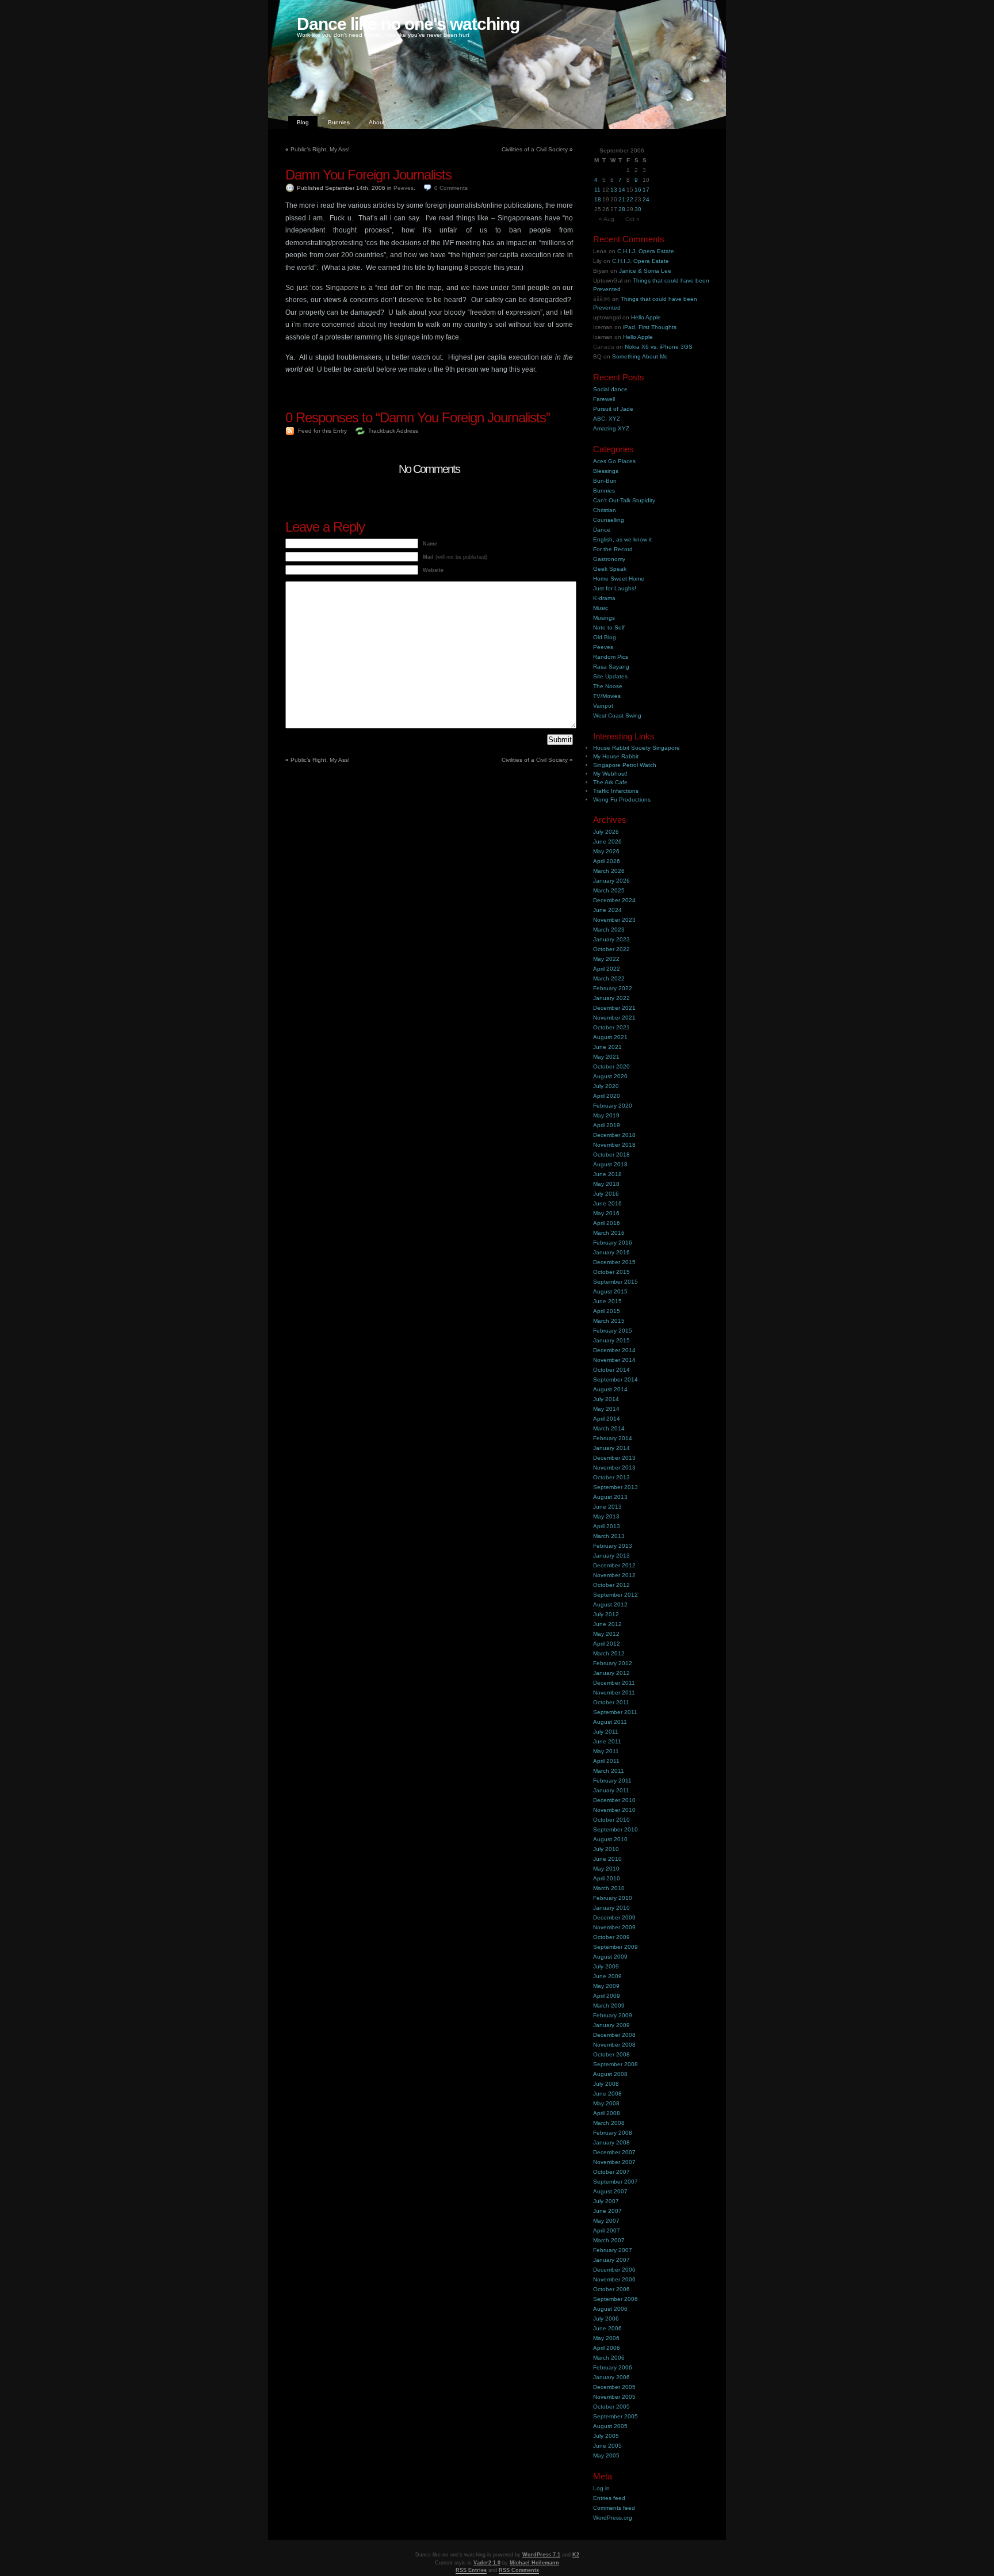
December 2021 (614, 1008)
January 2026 (611, 881)
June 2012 (607, 1624)
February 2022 (613, 988)
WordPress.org (613, 2518)
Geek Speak (610, 569)
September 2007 (615, 2182)
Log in (601, 2488)
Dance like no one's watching (408, 24)
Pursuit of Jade (613, 409)
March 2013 (609, 1536)
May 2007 (606, 2221)
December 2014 (614, 1350)
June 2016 (607, 1203)
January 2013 (611, 1556)
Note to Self (609, 627)
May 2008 (606, 2103)
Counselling (609, 520)
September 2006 (615, 2299)
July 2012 (606, 1614)
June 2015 (607, 1301)
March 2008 (609, 2123)
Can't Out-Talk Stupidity (624, 500)
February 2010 (613, 1898)
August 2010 (610, 1839)
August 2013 (610, 1497)
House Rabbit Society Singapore (636, 748)
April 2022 (607, 969)
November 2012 (614, 1575)
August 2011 (610, 1722)
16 (638, 190)
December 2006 (614, 2270)
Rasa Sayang (611, 667)
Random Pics (611, 657)
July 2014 (606, 1399)
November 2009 (614, 1927)
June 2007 (607, 2211)
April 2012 (607, 1644)
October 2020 (611, 1066)
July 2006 (606, 2319)
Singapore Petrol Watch (625, 765)
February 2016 (613, 1243)
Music (601, 608)
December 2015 (614, 1262)
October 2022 (611, 949)
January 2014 (611, 1448)
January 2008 (611, 2142)
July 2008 (606, 2084)
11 (597, 190)
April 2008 (607, 2113)
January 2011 (611, 1790)
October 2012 (611, 1585)
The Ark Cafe (610, 782)
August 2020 (610, 1076)
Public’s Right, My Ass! (320, 149)
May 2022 (606, 959)
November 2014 (614, 1360)
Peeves (404, 188)
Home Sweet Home (619, 579)
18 (598, 199)
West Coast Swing (617, 715)
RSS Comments (519, 2570)
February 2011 (612, 1781)
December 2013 (614, 1458)
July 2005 (606, 2436)
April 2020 (607, 1096)
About (377, 122)
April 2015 (607, 1311)
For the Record (613, 549)
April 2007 (607, 2230)
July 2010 (606, 1849)
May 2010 (606, 1869)
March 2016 (609, 1233)
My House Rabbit (616, 756)
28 (622, 209)
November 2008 (614, 2045)
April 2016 (607, 1223)
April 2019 (607, 1125)
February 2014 (613, 1438)
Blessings (606, 471)
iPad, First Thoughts (650, 327)
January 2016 (611, 1252)
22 (630, 199)
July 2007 (606, 2201)
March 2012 (609, 1653)
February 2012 (613, 1663)
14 (622, 190)
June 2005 (607, 2446)
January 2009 (611, 2025)
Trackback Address (393, 431)
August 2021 (610, 1037)
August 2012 (610, 1604)
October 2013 (611, 1477)
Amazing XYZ (611, 428)
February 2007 (613, 2250)
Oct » (632, 219)
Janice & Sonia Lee (645, 271)
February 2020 (613, 1106)
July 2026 (606, 832)
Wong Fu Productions (622, 799)
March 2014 (609, 1428)
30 (638, 209)
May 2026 (606, 851)
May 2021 (606, 1057)
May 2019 (606, 1115)
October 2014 (611, 1370)
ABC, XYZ (607, 419)
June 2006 (607, 2328)
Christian (605, 510)
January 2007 (611, 2260)
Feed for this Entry (322, 431)
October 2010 (611, 1820)
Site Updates (610, 676)
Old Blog (605, 637)
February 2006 (613, 2367)
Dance (602, 530)
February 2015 (613, 1331)
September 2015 (615, 1282)
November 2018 (614, 1145)
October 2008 (611, 2054)
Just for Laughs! (615, 588)
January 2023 (611, 939)
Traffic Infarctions (616, 791)
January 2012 (611, 1673)
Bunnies (339, 122)
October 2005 (611, 2407)
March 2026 (609, 871)
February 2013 (613, 1546)
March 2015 (609, 1321)
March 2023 (609, 930)
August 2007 (610, 2191)
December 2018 (614, 1135)
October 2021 (611, 1027)
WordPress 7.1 (541, 2555)
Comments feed (614, 2508)
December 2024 (614, 900)
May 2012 (606, 1634)
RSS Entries (471, 2570)
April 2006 (607, 2348)
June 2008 (607, 2094)
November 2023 (614, 920)
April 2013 (607, 1526)
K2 (576, 2555)
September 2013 (615, 1487)
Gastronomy (609, 559)
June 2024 (607, 910)
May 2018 (606, 1184)
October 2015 (611, 1272)
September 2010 (615, 1829)
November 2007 (614, 2162)
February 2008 (613, 2133)
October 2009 (611, 1937)
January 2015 (611, 1340)
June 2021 (607, 1047)
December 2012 (614, 1565)
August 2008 (610, 2074)
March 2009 (609, 2006)
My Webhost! (610, 774)
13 (614, 190)
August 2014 (610, 1389)
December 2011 (614, 1683)
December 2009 (614, 1917)
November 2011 (614, 1692)
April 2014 (607, 1419)
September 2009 (615, 1947)
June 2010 (607, 1859)
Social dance (610, 389)
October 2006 (611, 2289)
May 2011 (606, 1751)
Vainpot (603, 706)
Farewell (604, 399)
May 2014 (606, 1409)
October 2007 (611, 2172)
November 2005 (614, 2397)
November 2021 (614, 1018)
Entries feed (609, 2498)
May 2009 (606, 1986)
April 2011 (606, 1761)
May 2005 (606, 2455)
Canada (604, 347)
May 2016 (606, 1213)
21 (622, 199)
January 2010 (611, 1908)
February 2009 (613, 2015)
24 (646, 199)
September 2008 (615, 2064)
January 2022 (611, 998)
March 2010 (609, 1888)
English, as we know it (622, 539)
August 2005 (610, 2426)
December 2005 (614, 2387)
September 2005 (615, 2416)
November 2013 (614, 1468)
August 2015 (610, 1291)
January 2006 (611, 2377)
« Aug (607, 219)
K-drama (604, 598)
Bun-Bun (605, 481)
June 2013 (607, 1507)
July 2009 (606, 1966)
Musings (604, 618)
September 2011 (615, 1712)
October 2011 (611, 1702)
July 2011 (606, 1732)
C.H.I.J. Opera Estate (646, 251)
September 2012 (615, 1595)
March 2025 (609, 890)
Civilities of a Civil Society (535, 149)
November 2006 (614, 2279)
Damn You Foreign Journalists (368, 175)
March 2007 (609, 2240)
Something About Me (640, 356)
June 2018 (607, 1174)
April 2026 (607, 861)
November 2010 (614, 1810)
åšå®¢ (602, 299)
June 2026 (607, 842)
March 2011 (609, 1771)
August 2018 (610, 1164)
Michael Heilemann (534, 2563)
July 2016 (606, 1194)
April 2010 (607, 1878)
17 (646, 190)
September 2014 (615, 1379)
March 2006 (609, 2358)
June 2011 (607, 1741)
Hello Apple (646, 317)
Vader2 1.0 (487, 2563)
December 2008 (614, 2035)
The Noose (608, 686)
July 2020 (606, 1086)
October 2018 (611, 1155)
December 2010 (614, 1800)
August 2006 (610, 2309)
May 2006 (606, 2338)
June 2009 (607, 1976)
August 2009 (610, 1957)
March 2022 (609, 978)
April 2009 (607, 1996)
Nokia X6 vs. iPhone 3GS (659, 347)
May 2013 (606, 1516)
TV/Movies (607, 696)
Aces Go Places (614, 461)
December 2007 (614, 2152)
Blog (303, 122)
